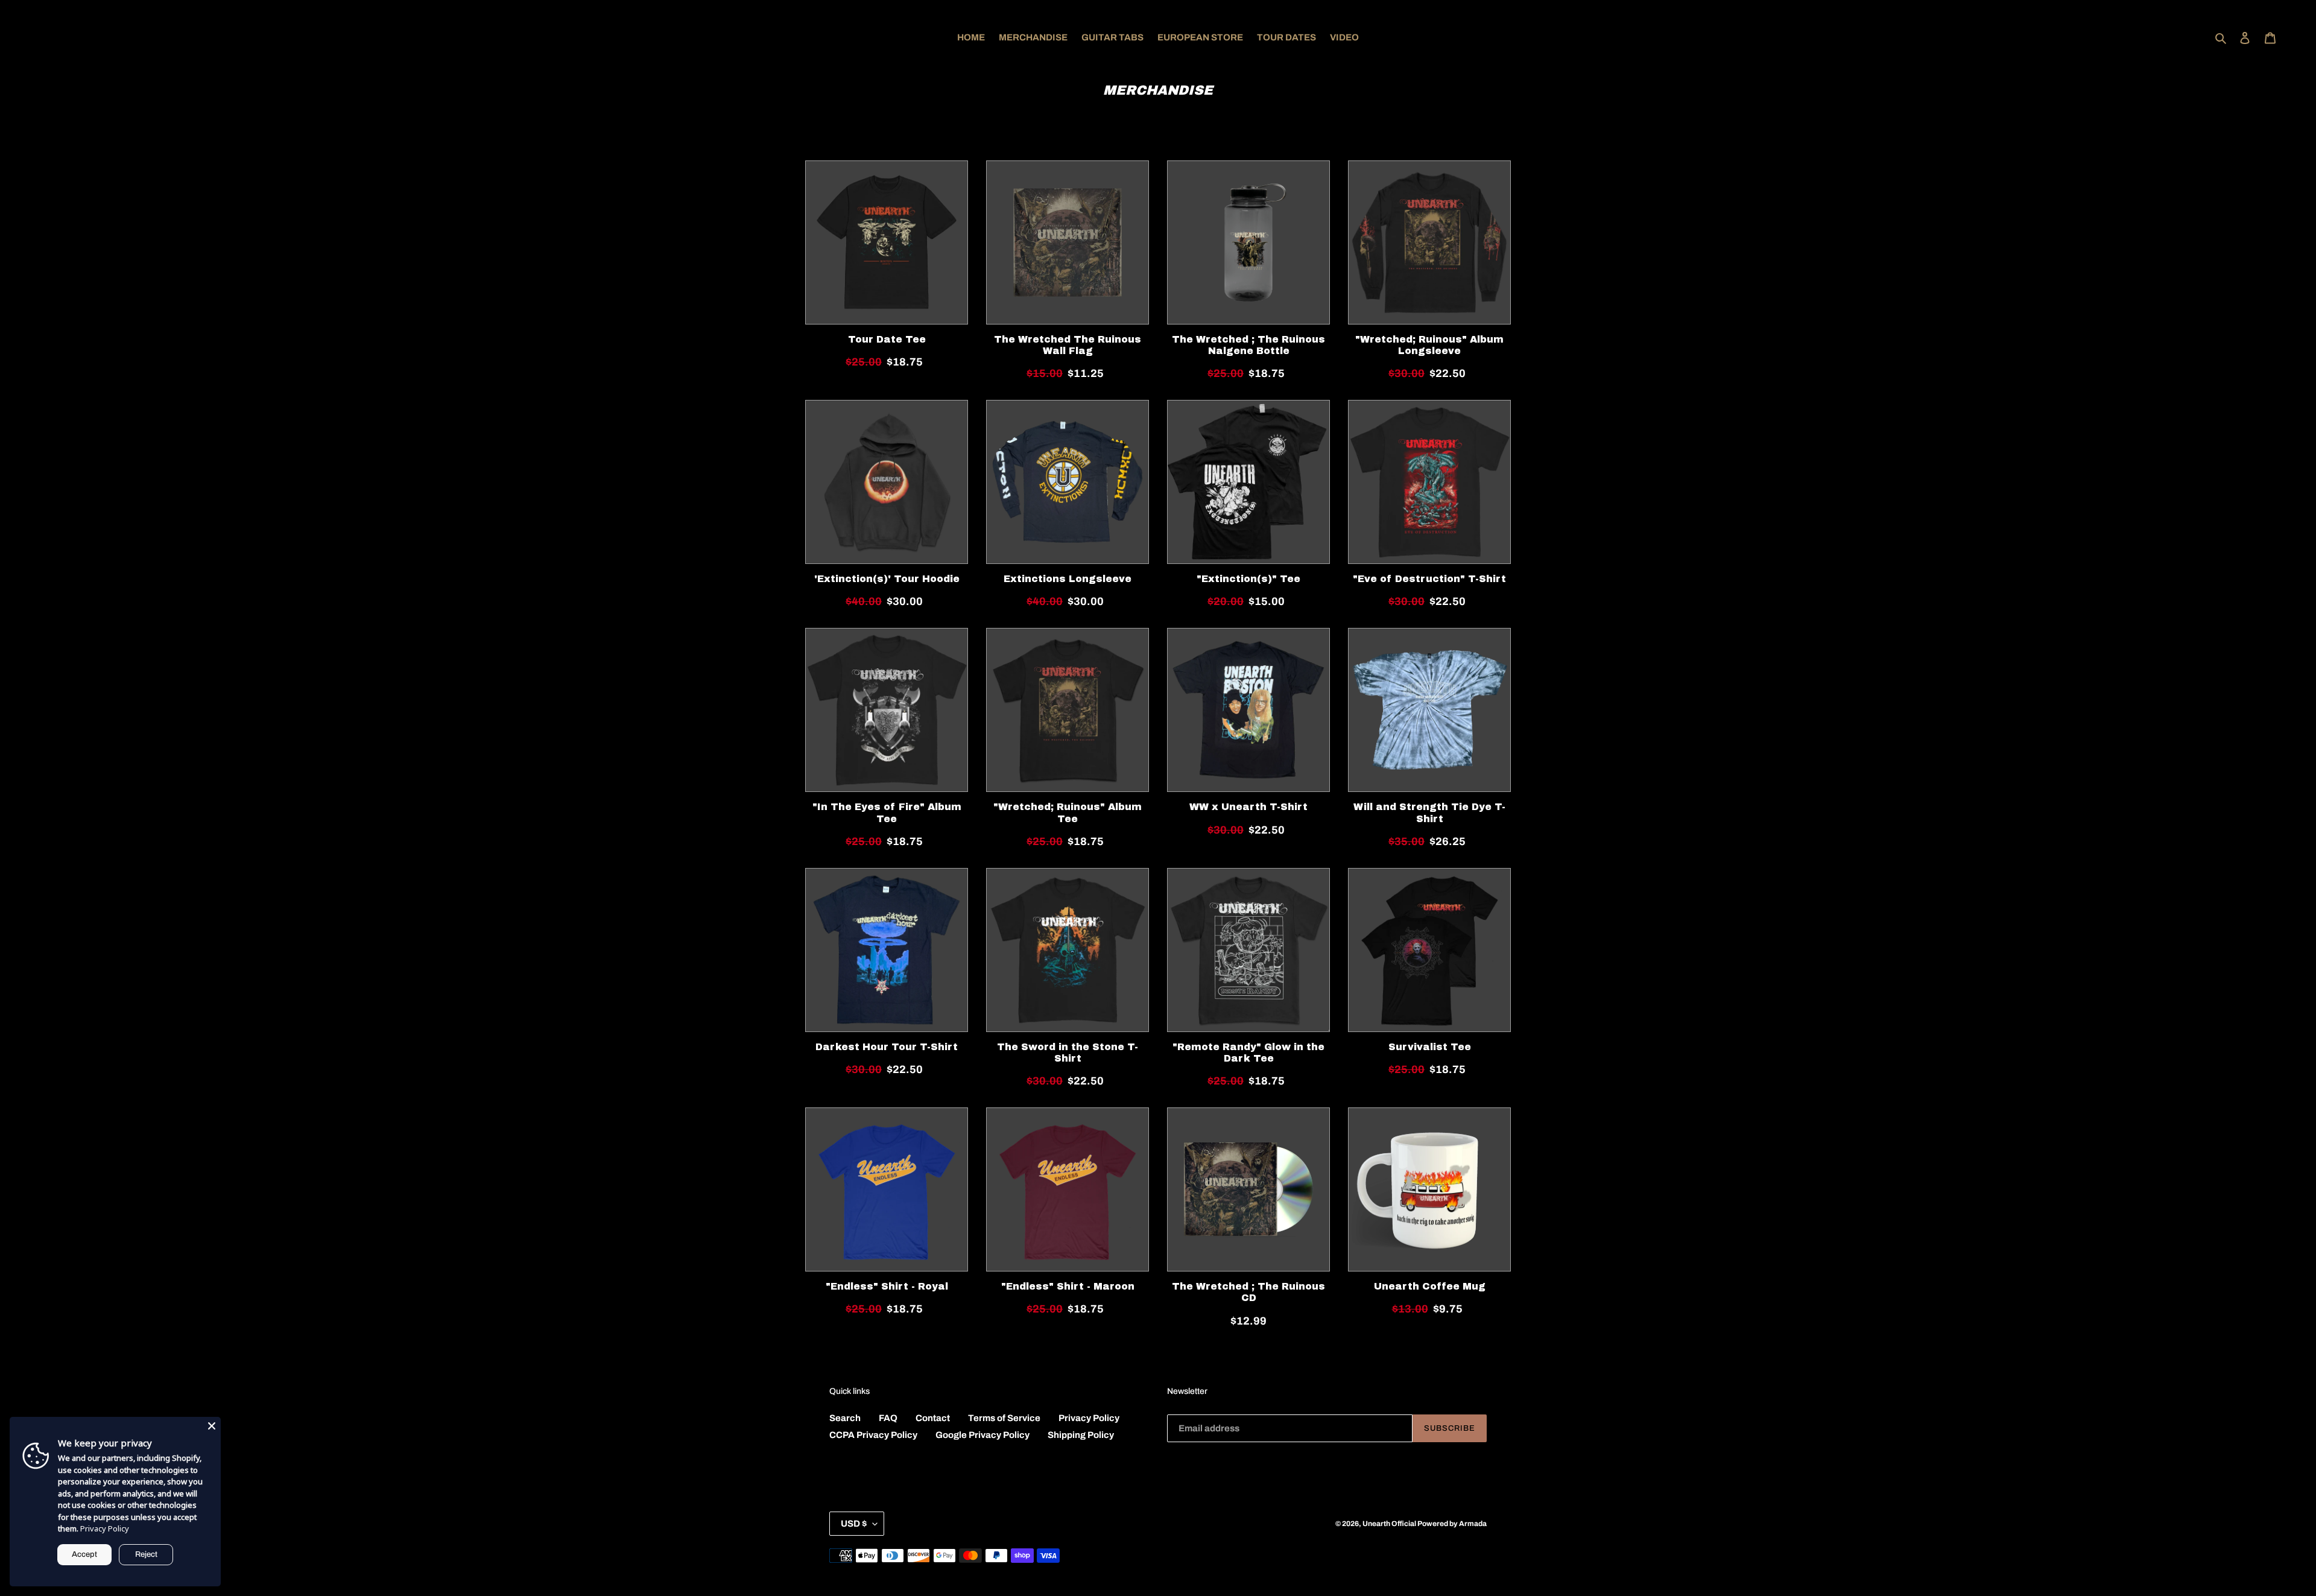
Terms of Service (1004, 1418)
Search (845, 1418)
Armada (1473, 1524)
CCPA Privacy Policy (873, 1435)
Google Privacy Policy (982, 1435)
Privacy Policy (1089, 1418)
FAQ (888, 1418)
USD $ (854, 1524)
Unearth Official (1390, 1524)
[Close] (212, 1426)
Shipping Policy (1081, 1435)
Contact (933, 1418)
